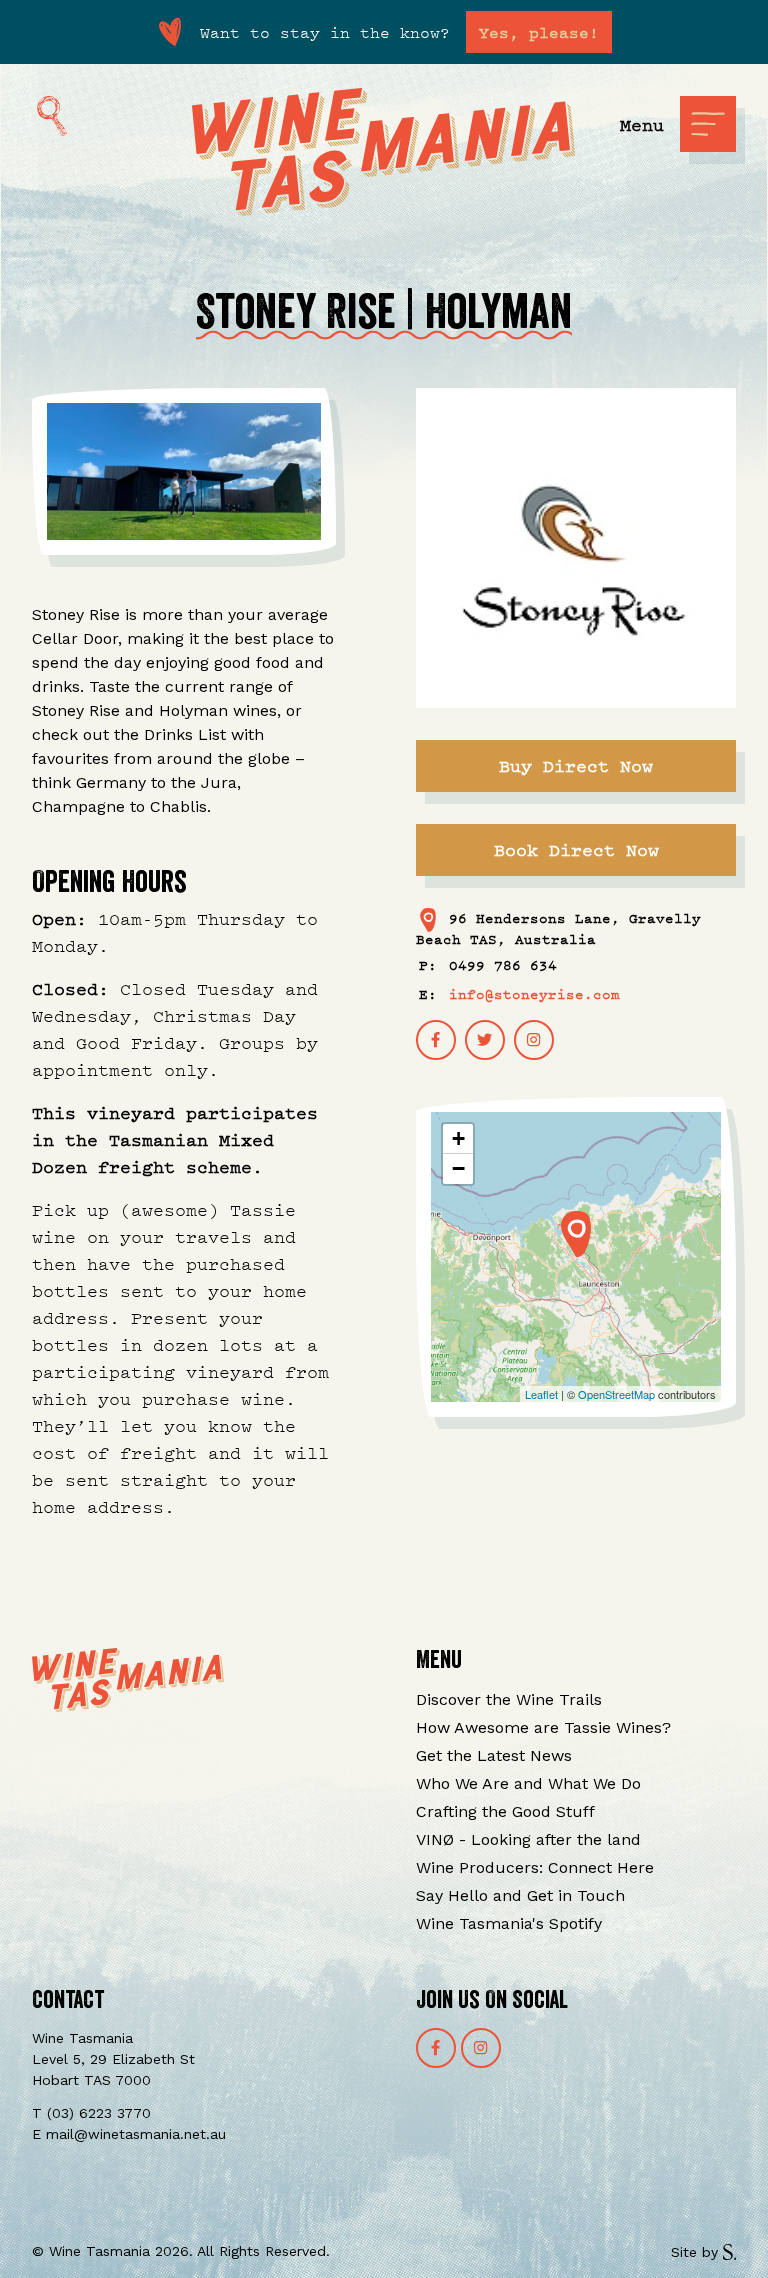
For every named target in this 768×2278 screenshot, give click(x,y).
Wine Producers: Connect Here (535, 1867)
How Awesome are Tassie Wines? (543, 1727)
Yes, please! (539, 32)
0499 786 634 (503, 964)
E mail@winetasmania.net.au (129, 2134)
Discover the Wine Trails (509, 1699)
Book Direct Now (576, 849)
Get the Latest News (494, 1755)
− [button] (458, 1168)
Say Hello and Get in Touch (520, 1895)
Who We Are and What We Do (528, 1783)
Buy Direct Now (576, 765)
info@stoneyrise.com (534, 993)
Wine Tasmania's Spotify (509, 1923)
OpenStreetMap (616, 1394)
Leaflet (541, 1394)
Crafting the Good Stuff (505, 1811)
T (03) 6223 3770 (91, 2113)
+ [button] (458, 1138)
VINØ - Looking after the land (528, 1839)
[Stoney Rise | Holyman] (576, 1234)
